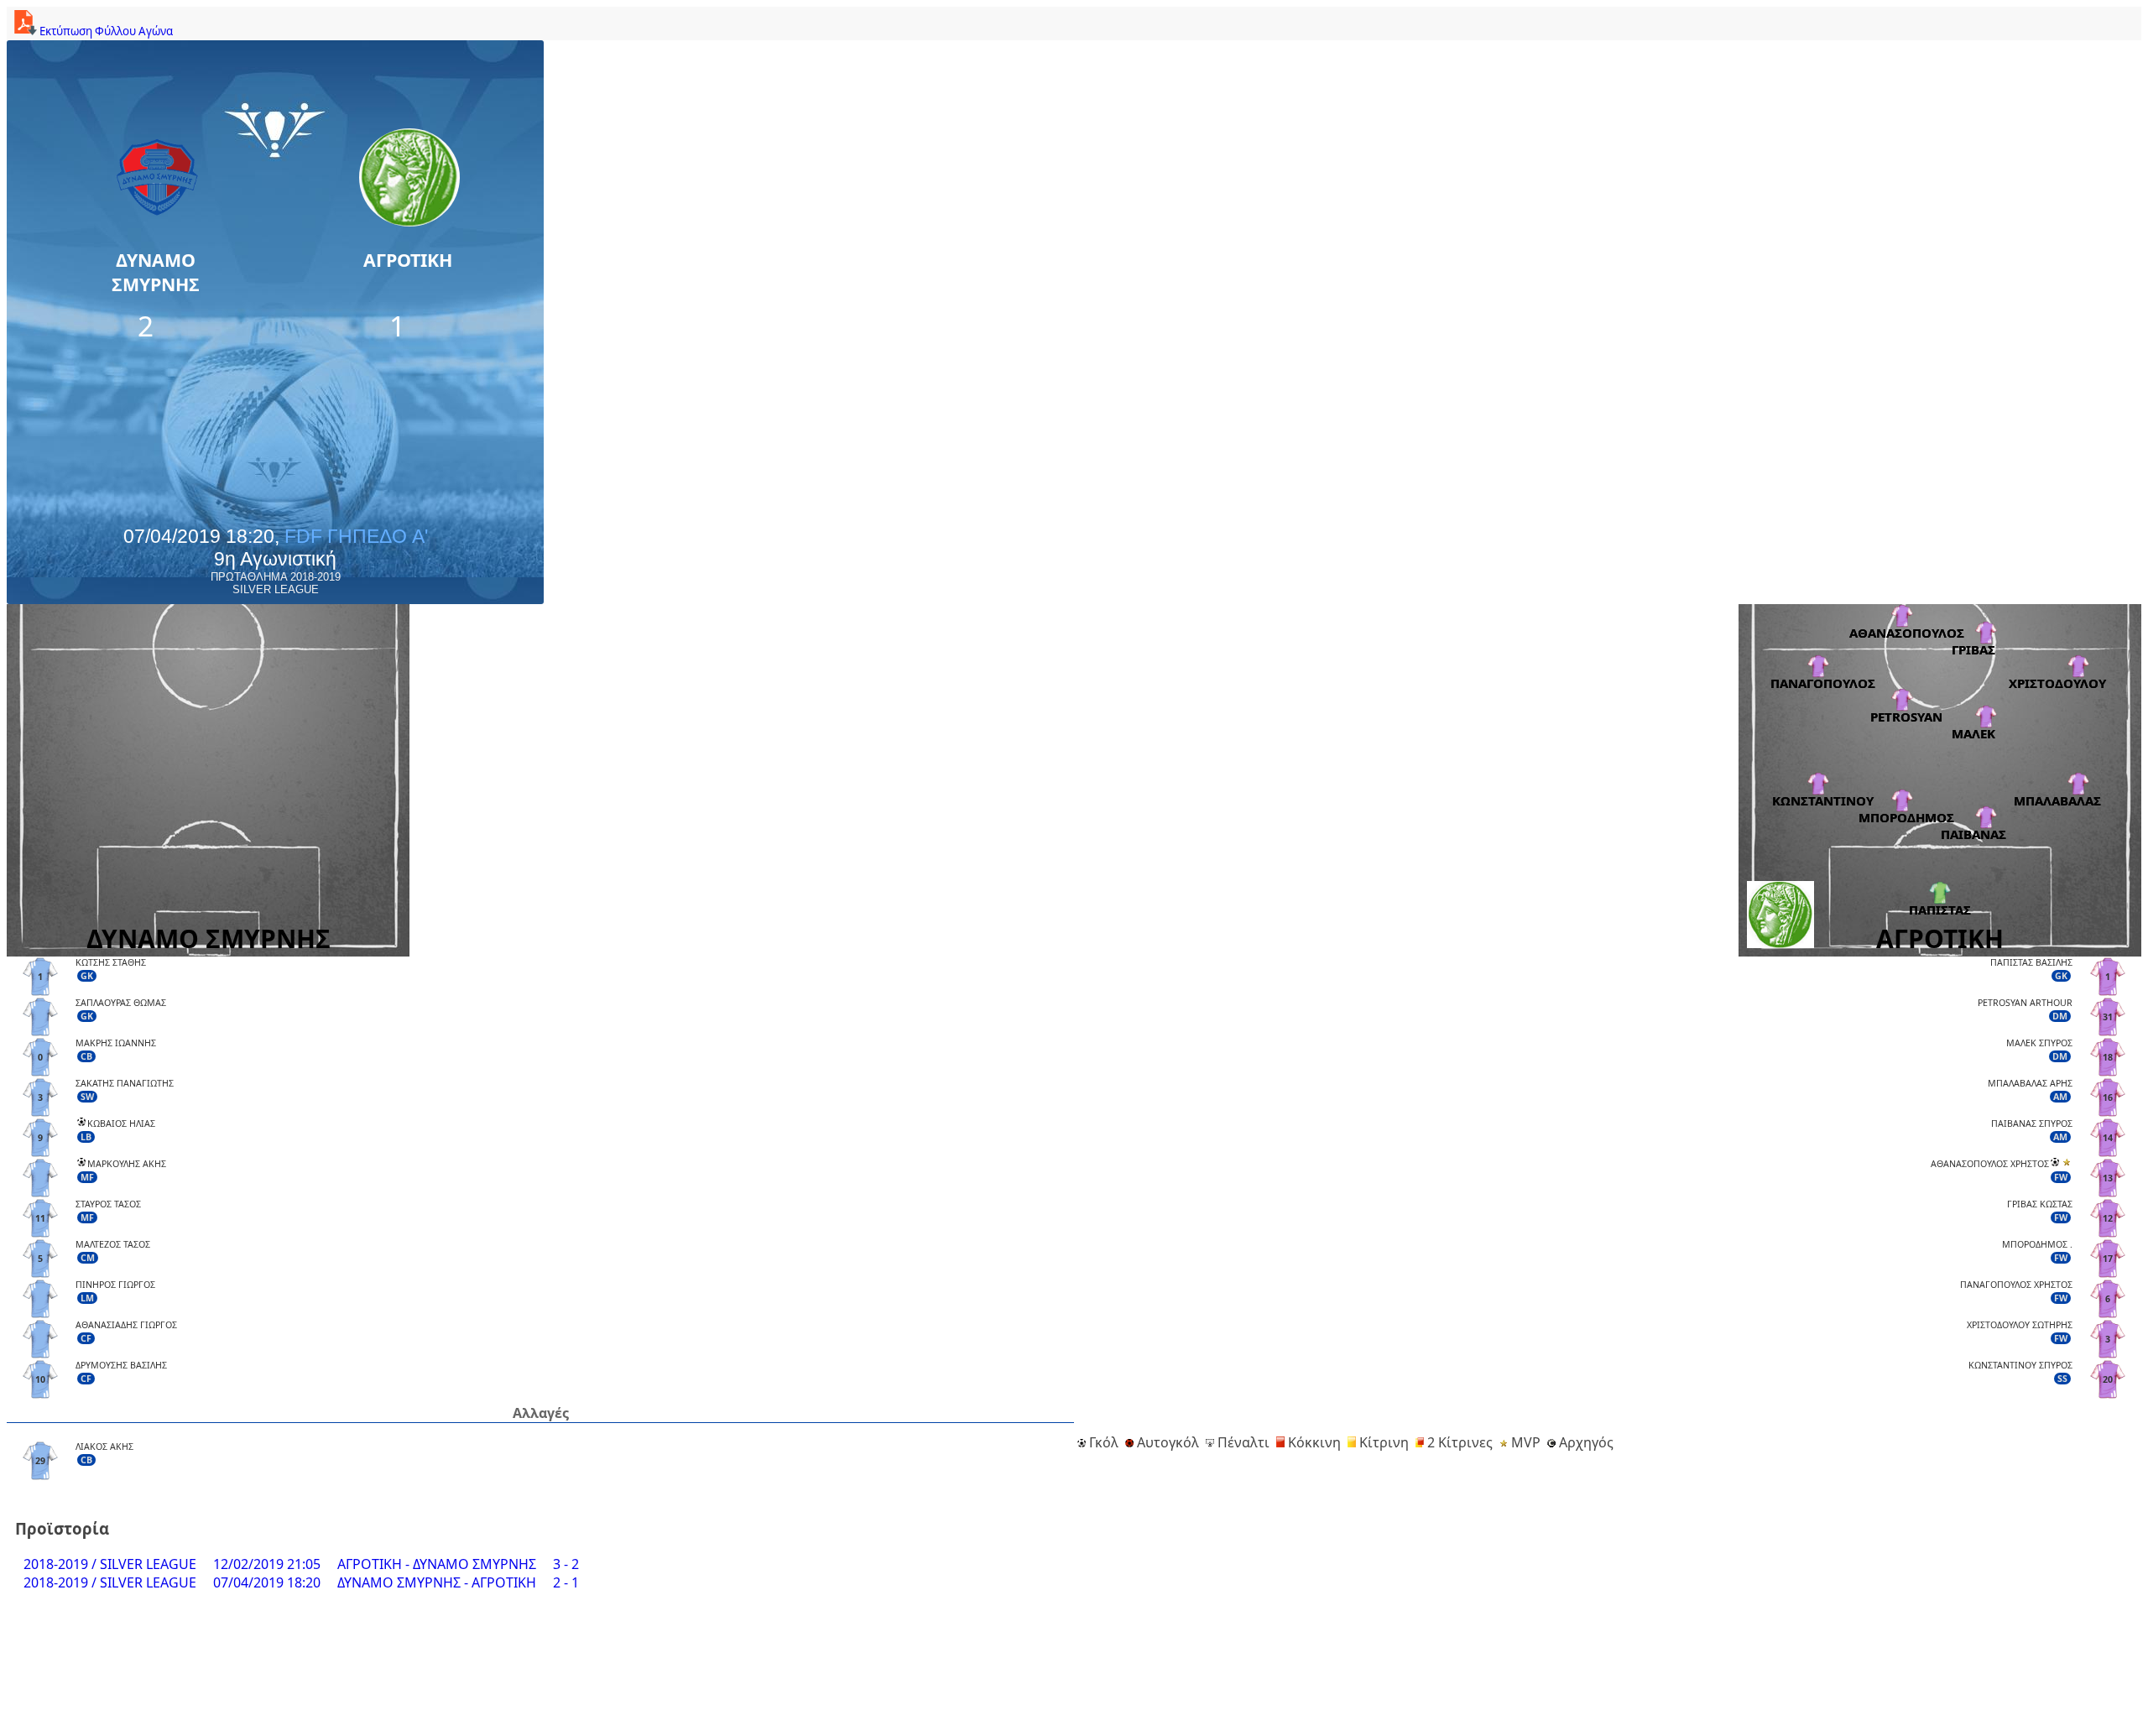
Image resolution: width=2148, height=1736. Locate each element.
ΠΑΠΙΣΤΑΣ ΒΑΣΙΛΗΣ (2031, 962)
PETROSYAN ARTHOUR (2025, 1003)
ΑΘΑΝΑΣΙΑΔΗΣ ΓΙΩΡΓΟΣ (126, 1325)
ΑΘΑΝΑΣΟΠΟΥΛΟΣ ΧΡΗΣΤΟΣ (1990, 1164)
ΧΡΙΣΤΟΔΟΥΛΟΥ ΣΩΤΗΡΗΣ (2020, 1325)
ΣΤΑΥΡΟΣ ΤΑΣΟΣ (108, 1204)
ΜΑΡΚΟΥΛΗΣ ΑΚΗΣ (127, 1164)
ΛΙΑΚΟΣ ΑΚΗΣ (104, 1447)
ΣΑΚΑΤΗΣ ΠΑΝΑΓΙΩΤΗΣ (125, 1083)
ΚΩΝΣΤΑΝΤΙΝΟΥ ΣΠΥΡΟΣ (2020, 1365)
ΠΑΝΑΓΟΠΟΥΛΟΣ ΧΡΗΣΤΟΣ (2016, 1285)
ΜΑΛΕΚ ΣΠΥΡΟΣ (2039, 1043)
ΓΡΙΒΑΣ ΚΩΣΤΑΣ (2040, 1204)
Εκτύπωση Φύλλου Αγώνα (105, 31)
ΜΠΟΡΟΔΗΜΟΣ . (2037, 1244)
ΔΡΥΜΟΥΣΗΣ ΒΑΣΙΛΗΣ (121, 1365)
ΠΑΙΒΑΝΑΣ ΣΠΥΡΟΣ (2032, 1123)
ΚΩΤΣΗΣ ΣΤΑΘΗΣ (111, 962)
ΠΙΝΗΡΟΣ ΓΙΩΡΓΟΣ (115, 1285)
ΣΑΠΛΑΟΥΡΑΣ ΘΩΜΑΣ (121, 1003)
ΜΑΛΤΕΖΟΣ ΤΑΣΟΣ (113, 1244)
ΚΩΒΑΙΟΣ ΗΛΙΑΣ (121, 1123)
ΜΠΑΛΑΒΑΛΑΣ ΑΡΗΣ (2030, 1083)
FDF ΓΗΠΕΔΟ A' (356, 536)
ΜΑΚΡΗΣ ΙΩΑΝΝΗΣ (116, 1043)
